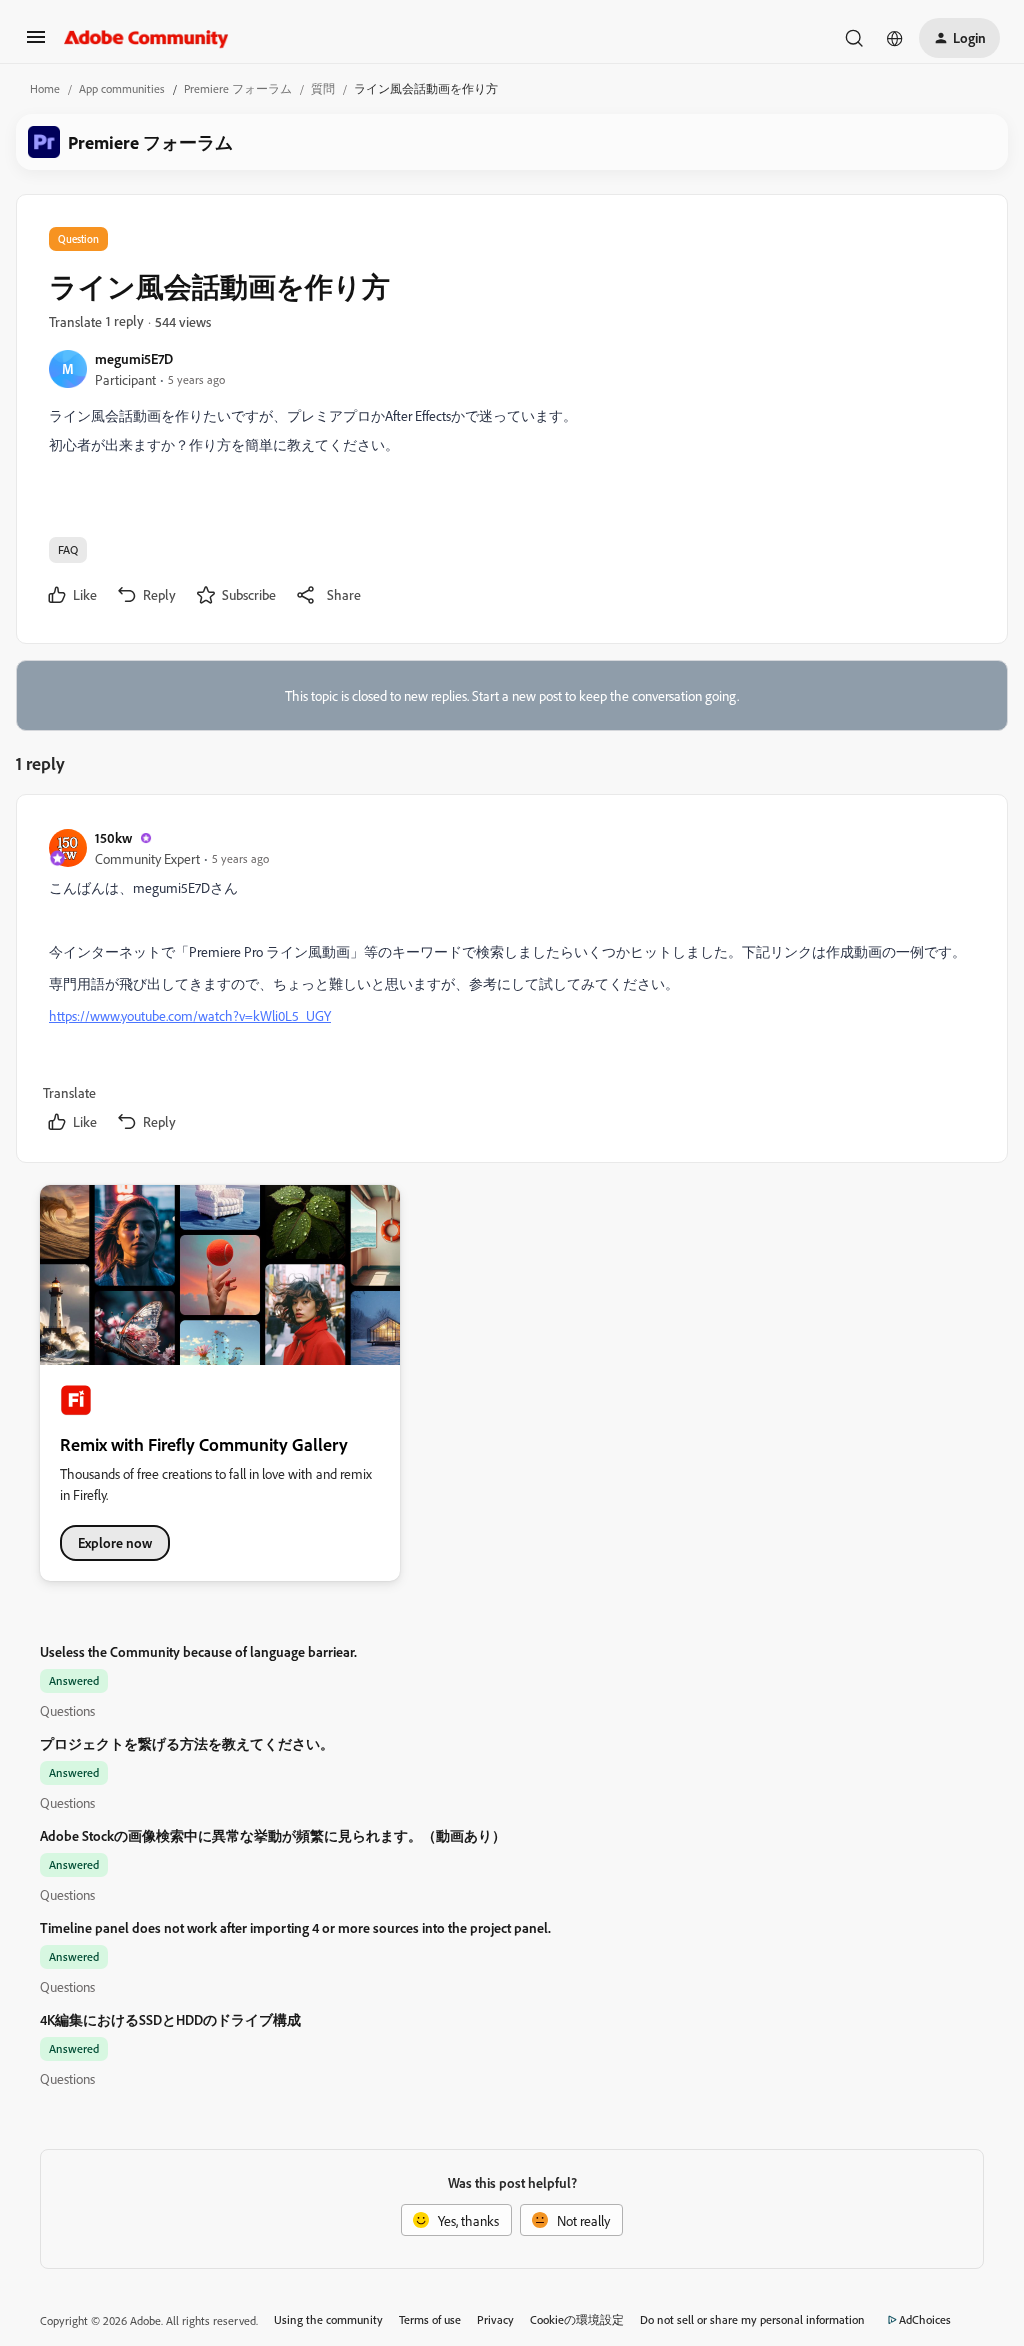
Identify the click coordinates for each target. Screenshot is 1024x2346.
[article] (511, 982)
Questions (67, 1710)
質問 (323, 88)
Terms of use (430, 2319)
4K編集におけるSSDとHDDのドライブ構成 (170, 2019)
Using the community (328, 2319)
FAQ (68, 549)
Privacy (495, 2319)
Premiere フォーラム (238, 88)
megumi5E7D (134, 358)
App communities (122, 88)
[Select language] (895, 38)
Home (45, 88)
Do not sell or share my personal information (752, 2319)
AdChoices (925, 2319)
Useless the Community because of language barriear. (198, 1651)
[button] (36, 43)
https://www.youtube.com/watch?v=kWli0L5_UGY (190, 1015)
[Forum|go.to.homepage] (146, 38)
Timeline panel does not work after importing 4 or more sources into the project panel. (295, 1927)
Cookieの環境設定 (577, 2319)
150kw (113, 837)
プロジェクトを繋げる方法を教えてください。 (187, 1743)
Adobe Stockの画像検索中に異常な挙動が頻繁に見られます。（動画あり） (273, 1835)
